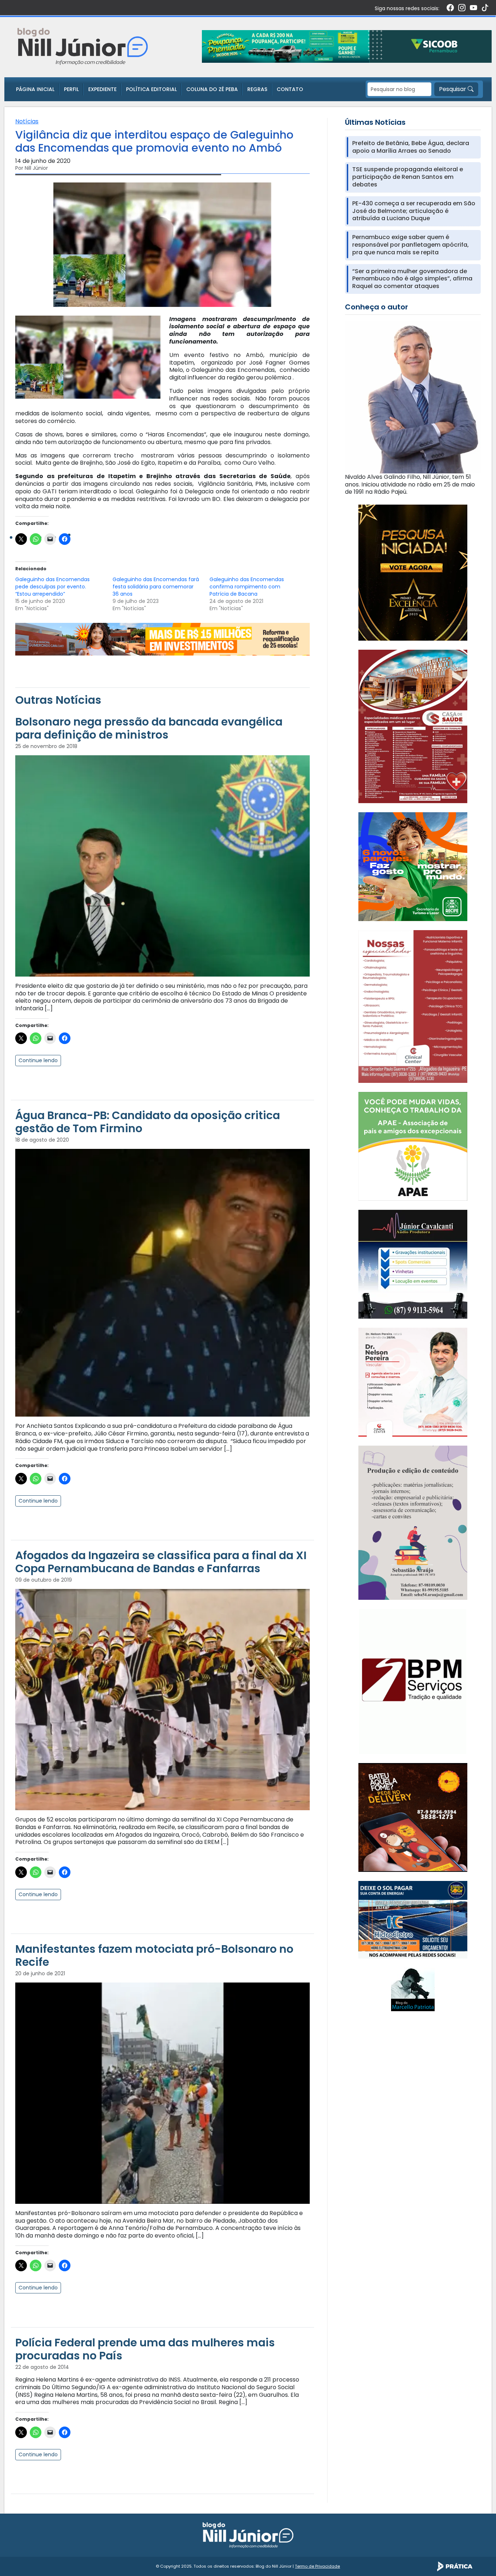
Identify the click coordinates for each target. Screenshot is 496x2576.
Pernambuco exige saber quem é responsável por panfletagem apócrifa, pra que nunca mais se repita (410, 245)
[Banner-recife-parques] (413, 866)
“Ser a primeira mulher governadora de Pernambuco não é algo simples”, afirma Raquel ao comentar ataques (412, 279)
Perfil (71, 89)
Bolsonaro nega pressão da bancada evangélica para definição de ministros (149, 728)
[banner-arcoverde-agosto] (162, 639)
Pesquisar (453, 89)
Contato (290, 89)
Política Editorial (151, 89)
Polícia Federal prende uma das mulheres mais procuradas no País (145, 2349)
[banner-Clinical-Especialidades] (413, 1006)
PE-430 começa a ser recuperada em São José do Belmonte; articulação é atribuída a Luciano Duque (414, 211)
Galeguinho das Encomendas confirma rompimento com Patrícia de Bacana (247, 587)
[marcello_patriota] (413, 1989)
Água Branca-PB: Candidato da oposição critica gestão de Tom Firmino (148, 1122)
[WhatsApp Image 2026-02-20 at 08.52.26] (413, 572)
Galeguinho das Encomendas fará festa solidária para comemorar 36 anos (156, 587)
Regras (257, 89)
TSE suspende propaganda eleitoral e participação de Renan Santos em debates (408, 177)
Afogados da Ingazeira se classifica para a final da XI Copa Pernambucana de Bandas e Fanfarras (161, 1562)
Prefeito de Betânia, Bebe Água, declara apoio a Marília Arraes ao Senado (411, 147)
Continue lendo (38, 1060)
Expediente (102, 89)
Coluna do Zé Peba (212, 89)
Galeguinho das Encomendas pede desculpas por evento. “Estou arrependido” (52, 587)
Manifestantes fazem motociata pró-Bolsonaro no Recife (154, 1955)
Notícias (27, 121)
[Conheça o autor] (413, 397)
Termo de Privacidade (317, 2566)
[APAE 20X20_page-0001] (413, 1146)
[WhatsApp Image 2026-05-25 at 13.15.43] (413, 726)
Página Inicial (35, 89)
